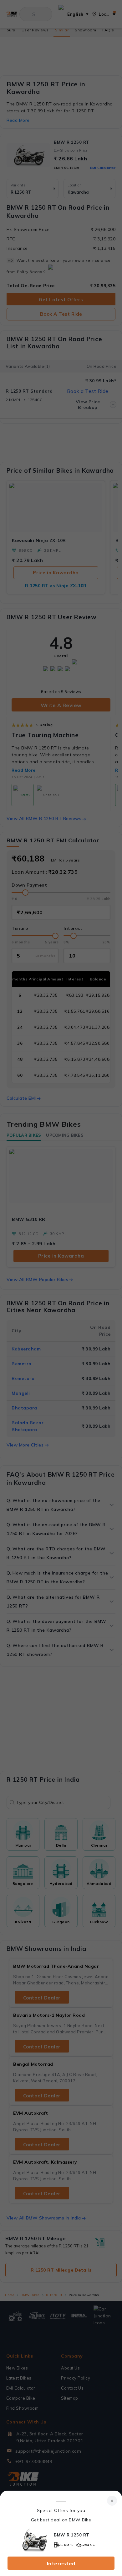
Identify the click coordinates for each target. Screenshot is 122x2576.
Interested (61, 2563)
